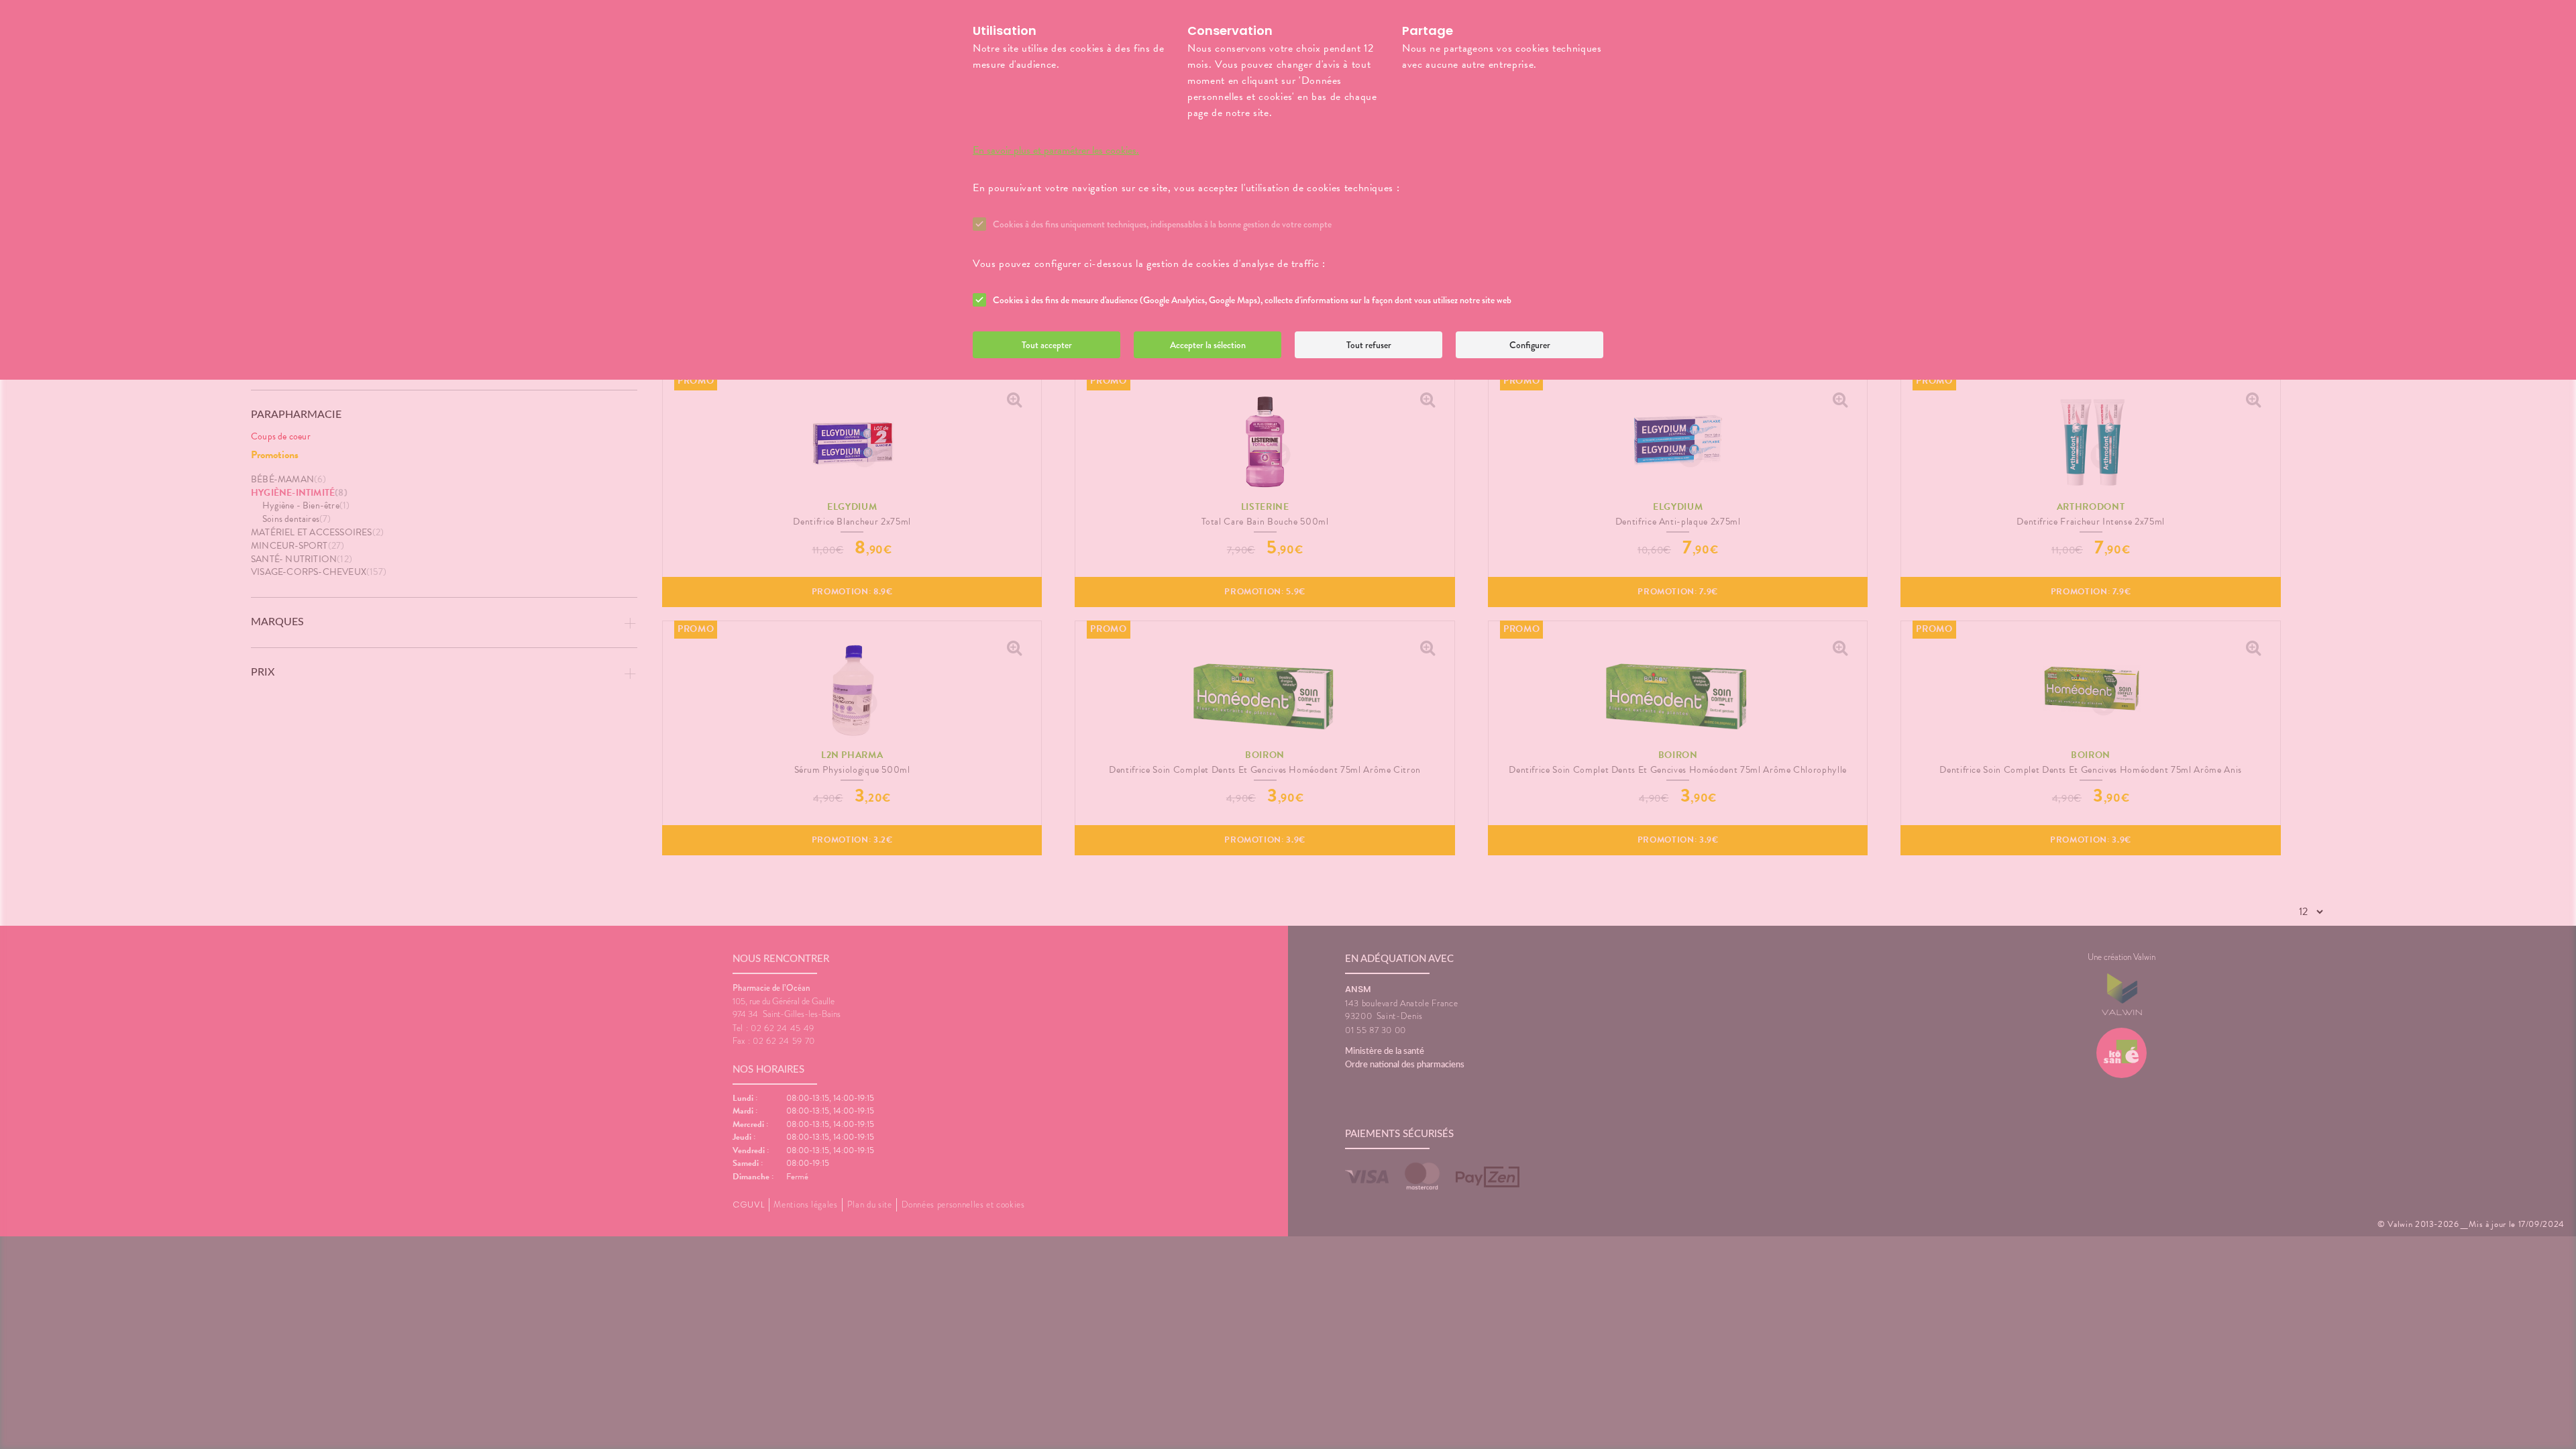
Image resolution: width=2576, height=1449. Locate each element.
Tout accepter (1047, 345)
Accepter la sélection (1208, 345)
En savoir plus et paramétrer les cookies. (1056, 150)
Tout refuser (1369, 345)
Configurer (1530, 345)
